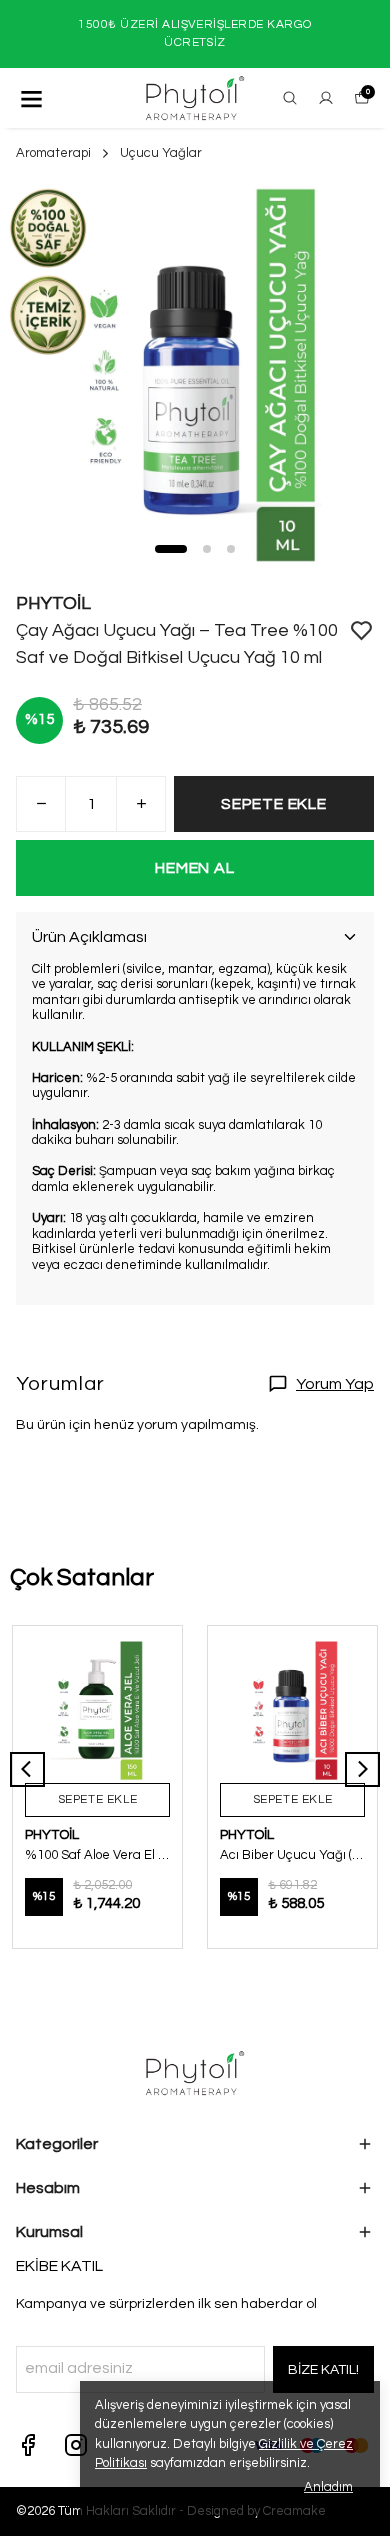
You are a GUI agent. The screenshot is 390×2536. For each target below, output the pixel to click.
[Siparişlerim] (326, 98)
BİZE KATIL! (323, 2370)
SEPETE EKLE (274, 804)
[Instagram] (76, 2445)
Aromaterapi (53, 153)
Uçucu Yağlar (161, 153)
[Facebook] (28, 2445)
